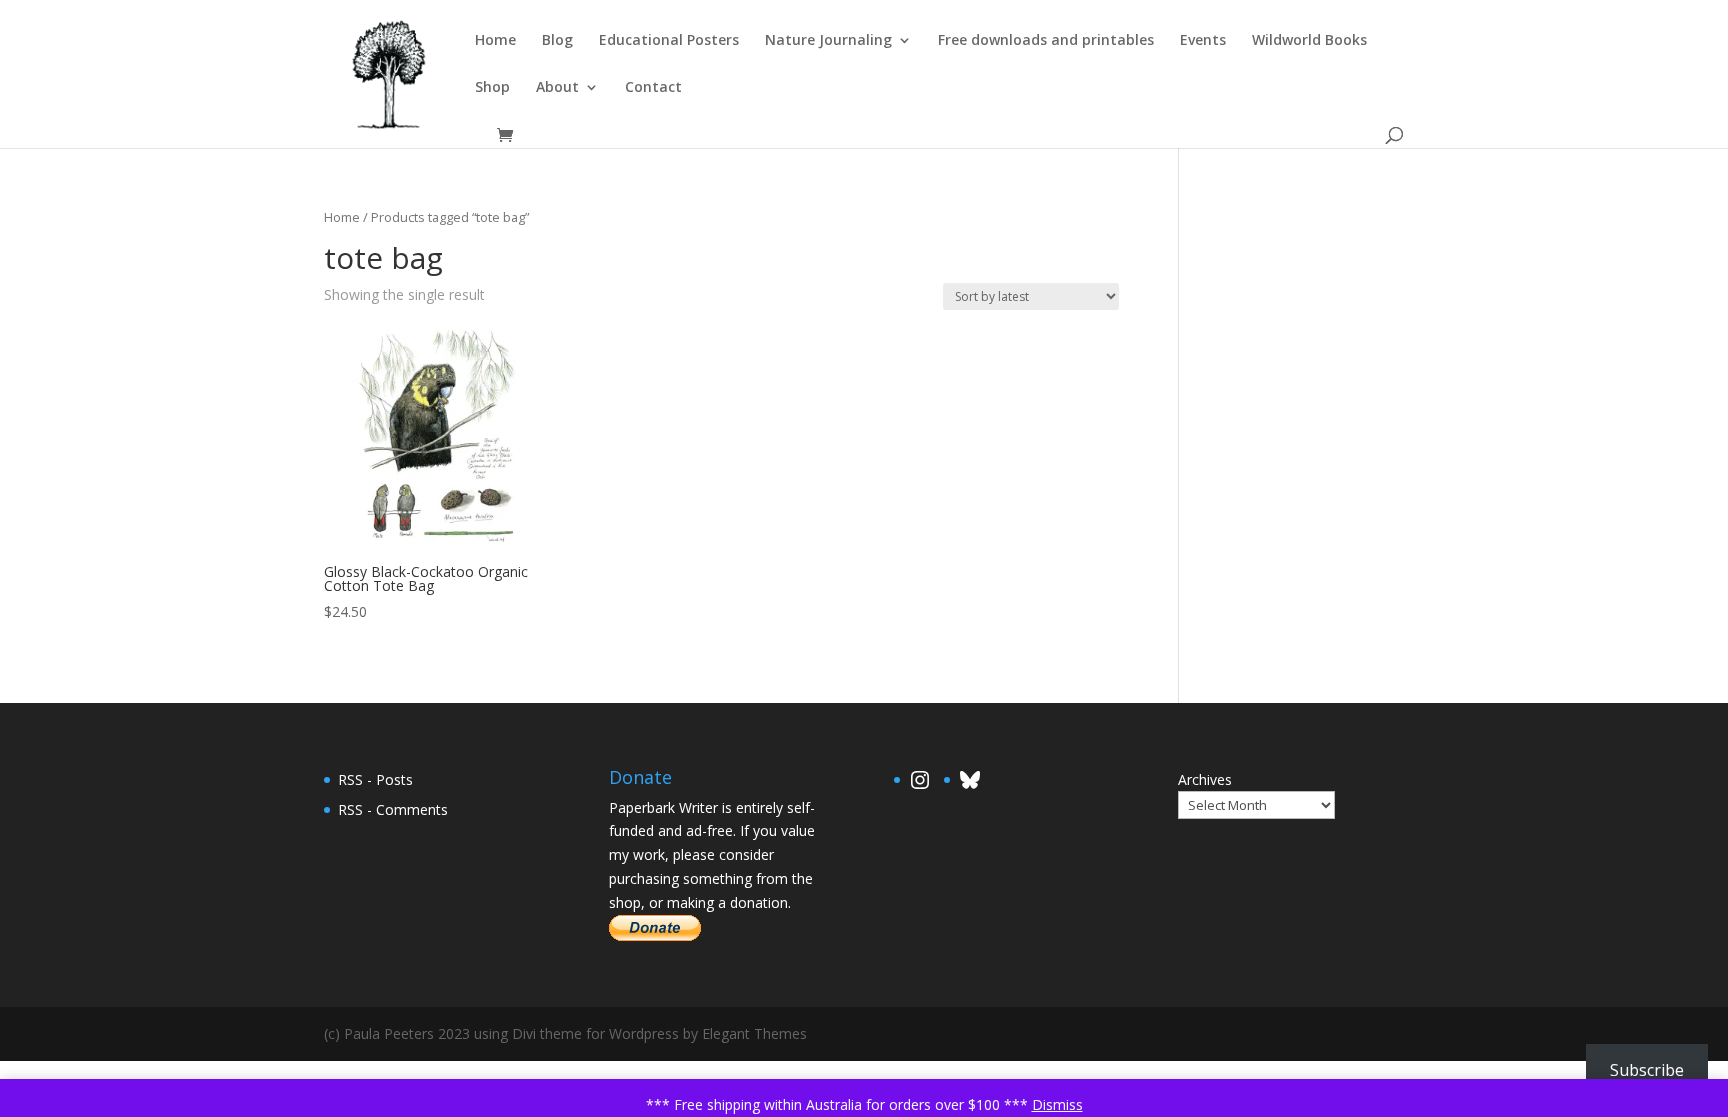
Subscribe (1647, 1070)
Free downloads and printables (1046, 41)
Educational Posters (669, 41)
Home (495, 41)
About (557, 88)
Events (1203, 41)
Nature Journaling (828, 41)
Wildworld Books (1309, 41)
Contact (653, 88)
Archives (1205, 779)
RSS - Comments (393, 809)
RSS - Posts (375, 779)
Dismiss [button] (1057, 1104)
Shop (492, 88)
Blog (557, 41)
